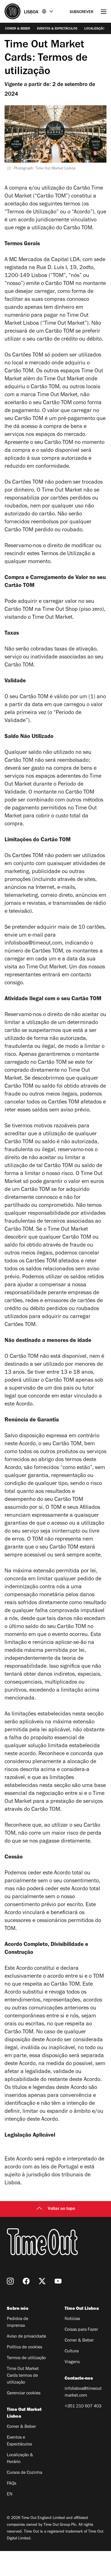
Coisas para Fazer (81, 2330)
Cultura (72, 2351)
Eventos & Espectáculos (57, 29)
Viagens (72, 2362)
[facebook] (26, 2281)
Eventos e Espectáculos (19, 2441)
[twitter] (42, 2281)
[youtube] (58, 2281)
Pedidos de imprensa (18, 2323)
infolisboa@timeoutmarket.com (83, 2392)
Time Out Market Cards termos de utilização (23, 2376)
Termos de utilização (26, 2358)
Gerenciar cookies (24, 2394)
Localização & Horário (20, 2459)
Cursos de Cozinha (24, 2473)
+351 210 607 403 (83, 2407)
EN (10, 2495)
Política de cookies (24, 2348)
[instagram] (10, 2281)
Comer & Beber (18, 29)
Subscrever (82, 12)
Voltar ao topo (61, 2209)
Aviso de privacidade (26, 2337)
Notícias (72, 2319)
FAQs (12, 2484)
